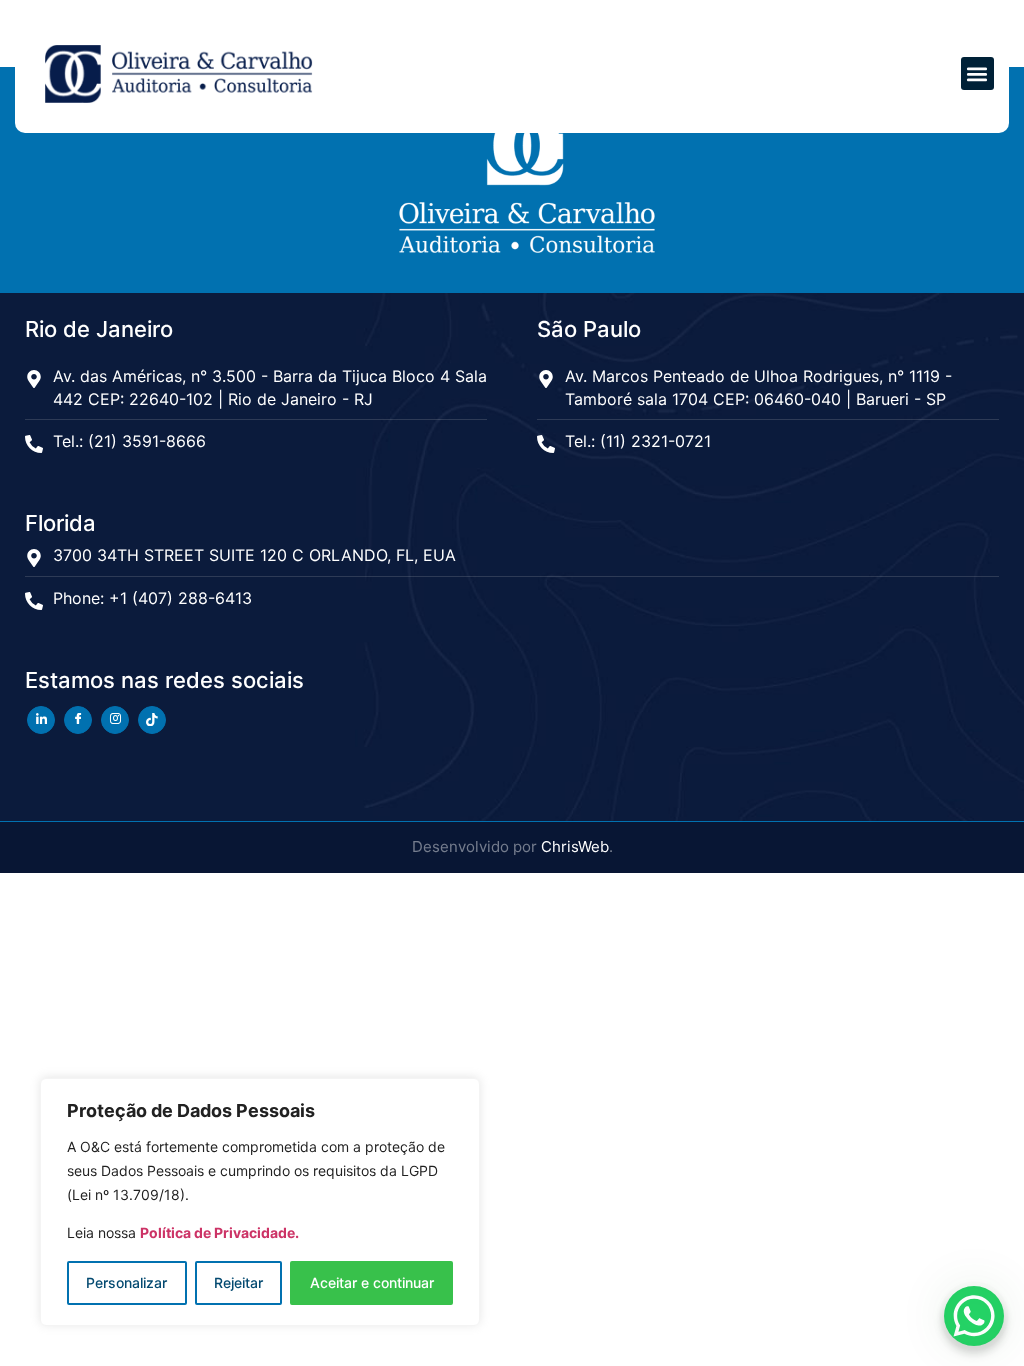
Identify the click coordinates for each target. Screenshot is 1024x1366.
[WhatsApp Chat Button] (974, 1316)
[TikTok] (152, 720)
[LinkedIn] (41, 720)
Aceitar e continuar (372, 1282)
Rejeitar (238, 1282)
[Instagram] (115, 720)
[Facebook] (78, 720)
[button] (977, 73)
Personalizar (126, 1282)
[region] (260, 1202)
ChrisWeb (575, 846)
